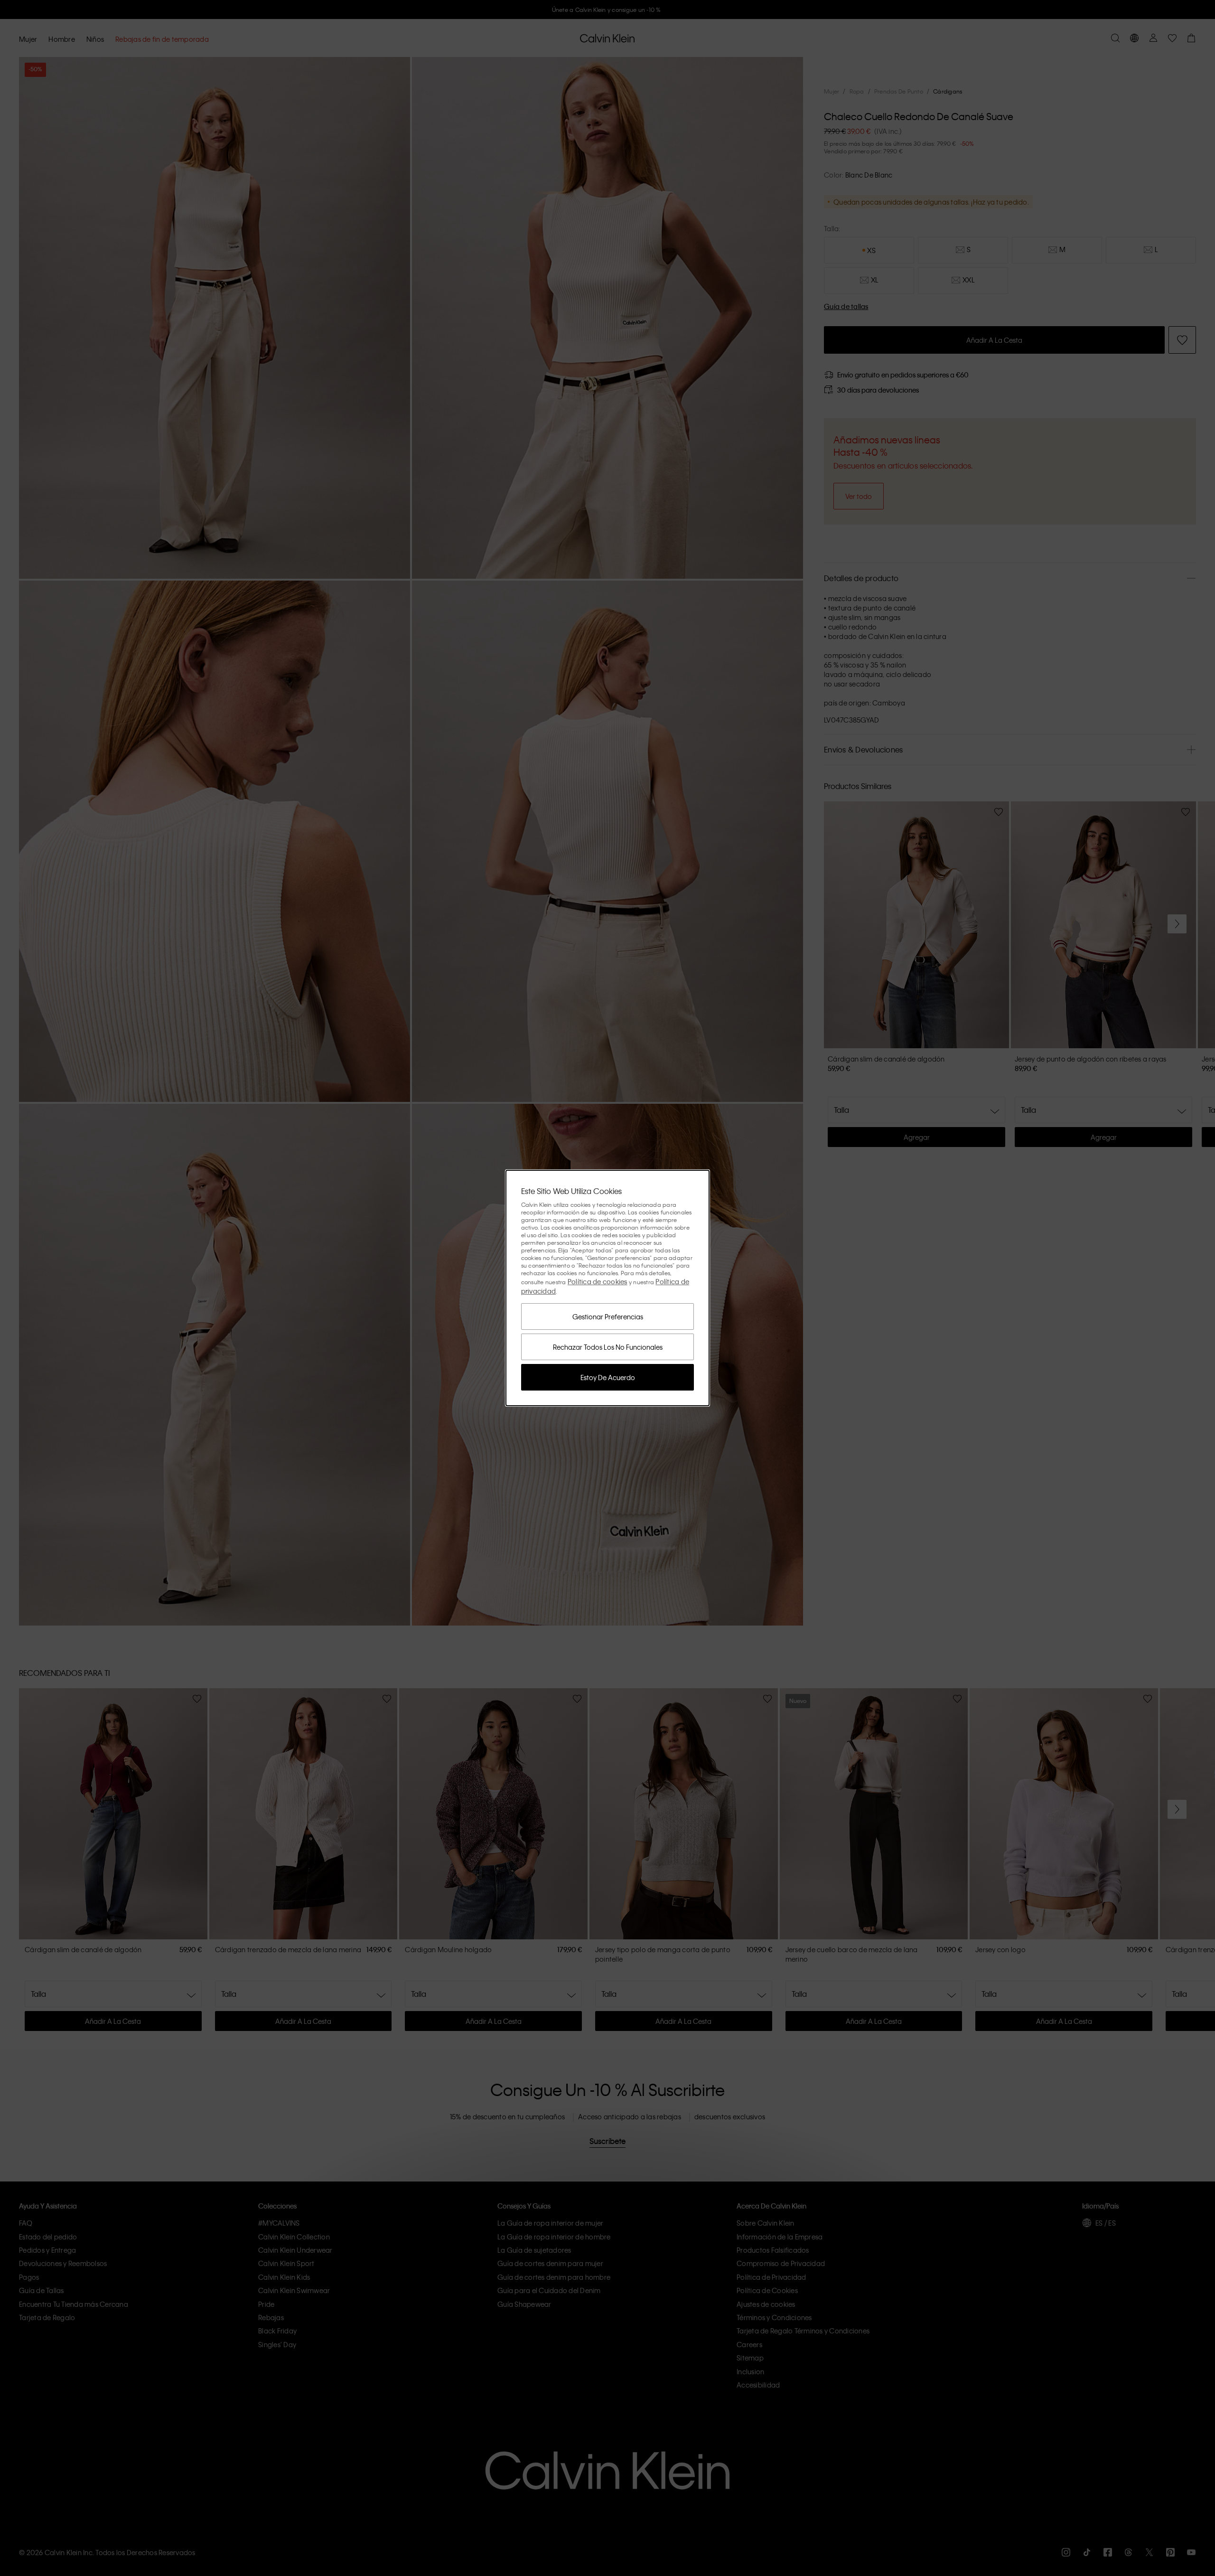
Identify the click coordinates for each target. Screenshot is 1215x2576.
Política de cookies (598, 1281)
